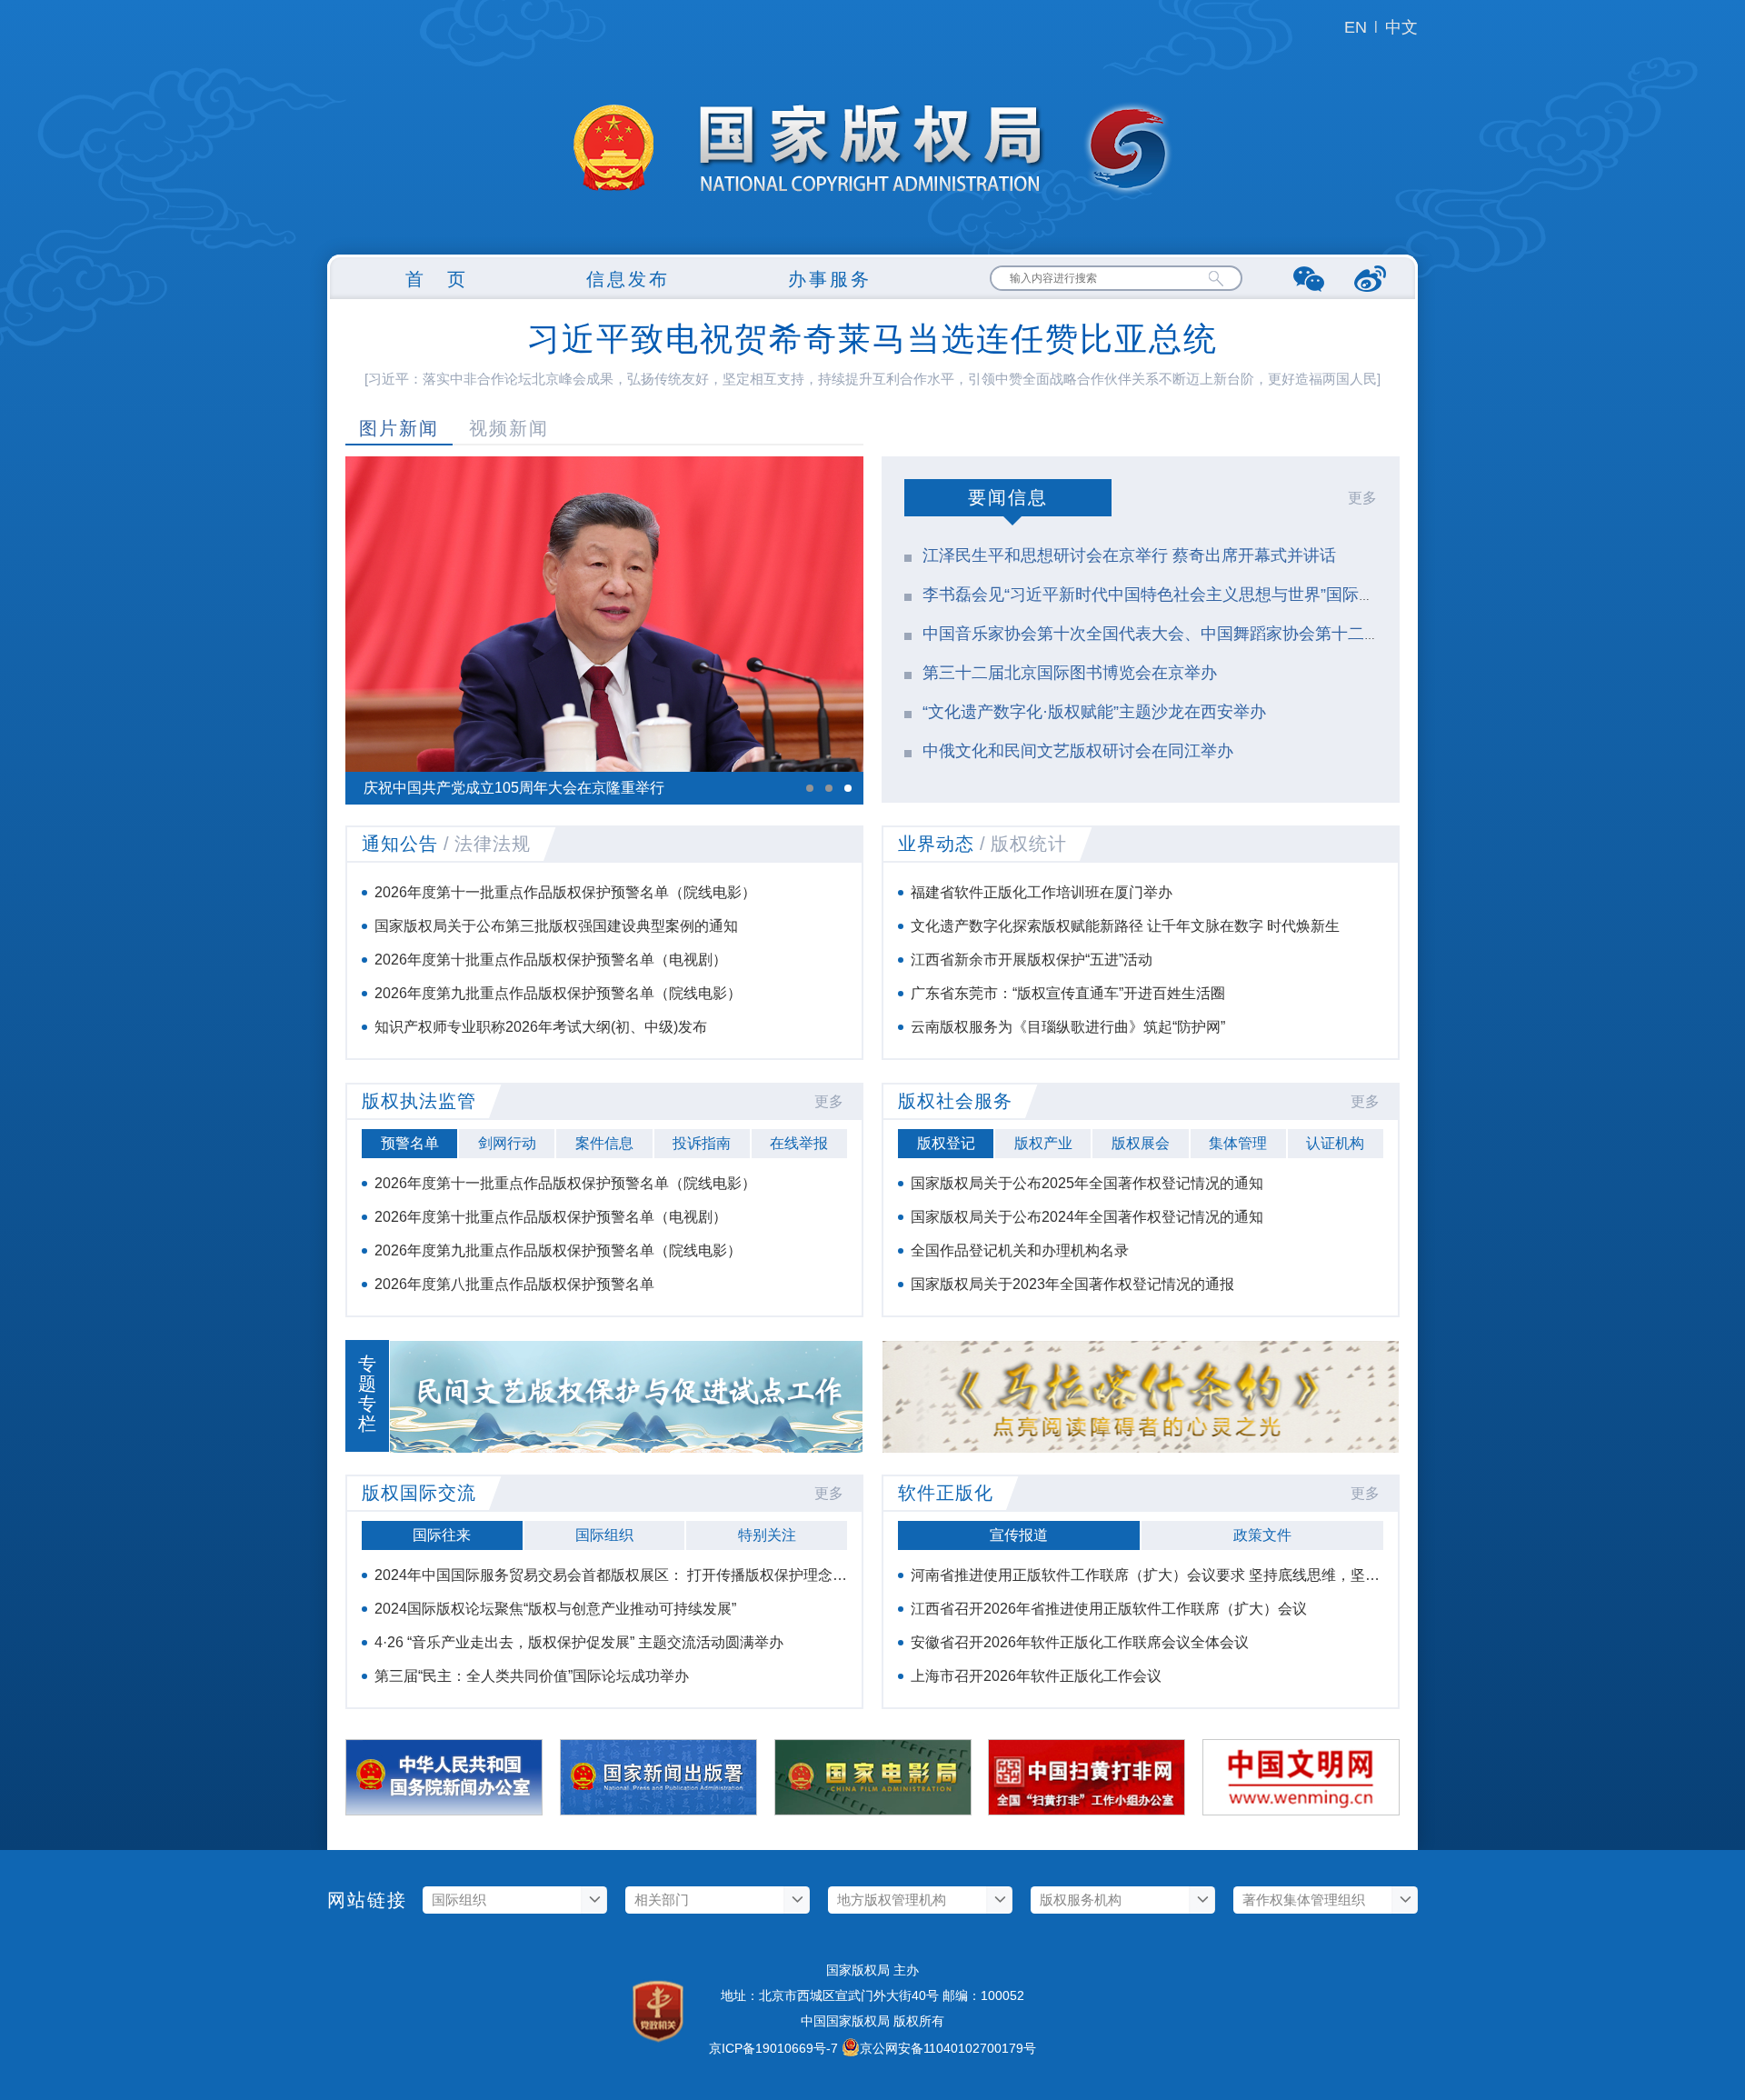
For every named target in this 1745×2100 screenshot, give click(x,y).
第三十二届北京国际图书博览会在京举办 (1070, 673)
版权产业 (1043, 1143)
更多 (1362, 498)
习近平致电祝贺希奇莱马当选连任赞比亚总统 (872, 339)
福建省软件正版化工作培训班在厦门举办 (1042, 892)
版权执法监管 (419, 1101)
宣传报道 (1019, 1535)
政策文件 (1262, 1535)
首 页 (437, 279)
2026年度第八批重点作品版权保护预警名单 (514, 1284)
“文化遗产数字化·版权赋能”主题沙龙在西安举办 (1094, 712)
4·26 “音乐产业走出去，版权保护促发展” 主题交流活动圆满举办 (579, 1642)
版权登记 (946, 1143)
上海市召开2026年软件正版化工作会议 (1036, 1676)
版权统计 (1029, 844)
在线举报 (799, 1143)
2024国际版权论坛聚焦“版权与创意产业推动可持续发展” (555, 1609)
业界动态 (936, 844)
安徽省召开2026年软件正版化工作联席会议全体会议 (1080, 1642)
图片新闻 (399, 428)
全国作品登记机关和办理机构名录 (1020, 1250)
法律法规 (493, 844)
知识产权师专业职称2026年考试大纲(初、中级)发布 (541, 1027)
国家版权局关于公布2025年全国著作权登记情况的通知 (1087, 1183)
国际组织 (604, 1535)
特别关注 (767, 1535)
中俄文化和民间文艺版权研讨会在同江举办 (1078, 751)
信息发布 (628, 279)
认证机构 (1335, 1143)
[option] (604, 630)
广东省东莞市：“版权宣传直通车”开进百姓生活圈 (1068, 993)
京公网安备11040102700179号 (948, 2048)
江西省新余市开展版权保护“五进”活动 (1032, 960)
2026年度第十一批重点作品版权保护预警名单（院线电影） (565, 892)
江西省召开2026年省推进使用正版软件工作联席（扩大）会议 (1109, 1609)
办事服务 (830, 279)
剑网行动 (507, 1143)
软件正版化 (946, 1493)
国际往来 (442, 1535)
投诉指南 (702, 1143)
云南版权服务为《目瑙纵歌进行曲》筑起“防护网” (1068, 1027)
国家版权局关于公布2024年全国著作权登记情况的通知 (1087, 1217)
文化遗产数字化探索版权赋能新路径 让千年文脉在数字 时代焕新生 (1125, 926)
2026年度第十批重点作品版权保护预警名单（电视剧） (551, 960)
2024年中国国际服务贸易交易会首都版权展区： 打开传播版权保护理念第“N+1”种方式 (651, 1575)
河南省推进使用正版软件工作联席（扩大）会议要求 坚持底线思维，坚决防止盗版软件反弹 (1203, 1575)
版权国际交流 (419, 1493)
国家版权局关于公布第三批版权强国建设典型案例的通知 (556, 926)
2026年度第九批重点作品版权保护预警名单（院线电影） (558, 993)
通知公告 (400, 844)
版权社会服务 (955, 1101)
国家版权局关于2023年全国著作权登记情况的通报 (1072, 1284)
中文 (1401, 27)
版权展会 (1141, 1143)
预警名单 (410, 1143)
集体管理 (1238, 1143)
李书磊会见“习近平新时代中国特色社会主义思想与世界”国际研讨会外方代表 (1198, 595)
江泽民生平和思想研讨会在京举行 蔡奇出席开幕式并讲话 (1129, 555)
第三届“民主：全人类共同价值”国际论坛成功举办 (532, 1676)
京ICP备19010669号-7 (773, 2048)
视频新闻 (509, 428)
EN (1356, 27)
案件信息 (604, 1143)
